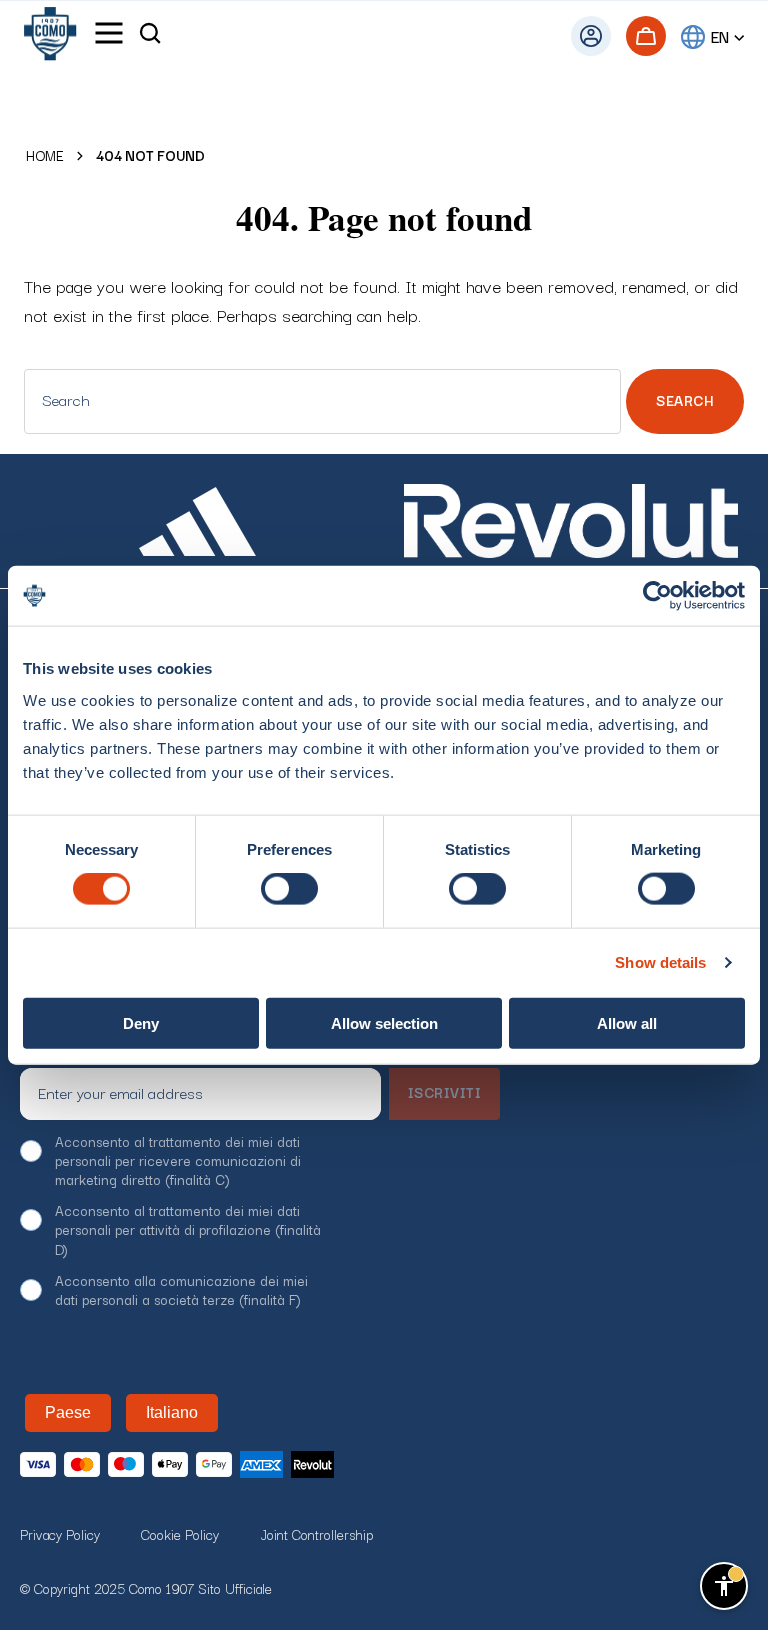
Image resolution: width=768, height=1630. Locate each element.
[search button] (150, 36)
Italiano (172, 1412)
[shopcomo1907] (50, 36)
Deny (141, 1022)
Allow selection (384, 1022)
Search (685, 400)
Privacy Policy (60, 1534)
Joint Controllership (316, 1534)
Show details (660, 962)
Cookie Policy (180, 1534)
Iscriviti (445, 1092)
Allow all (627, 1022)
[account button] (591, 36)
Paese (68, 1412)
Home (45, 155)
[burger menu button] (109, 36)
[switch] (289, 889)
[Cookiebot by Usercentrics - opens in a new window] (657, 596)
